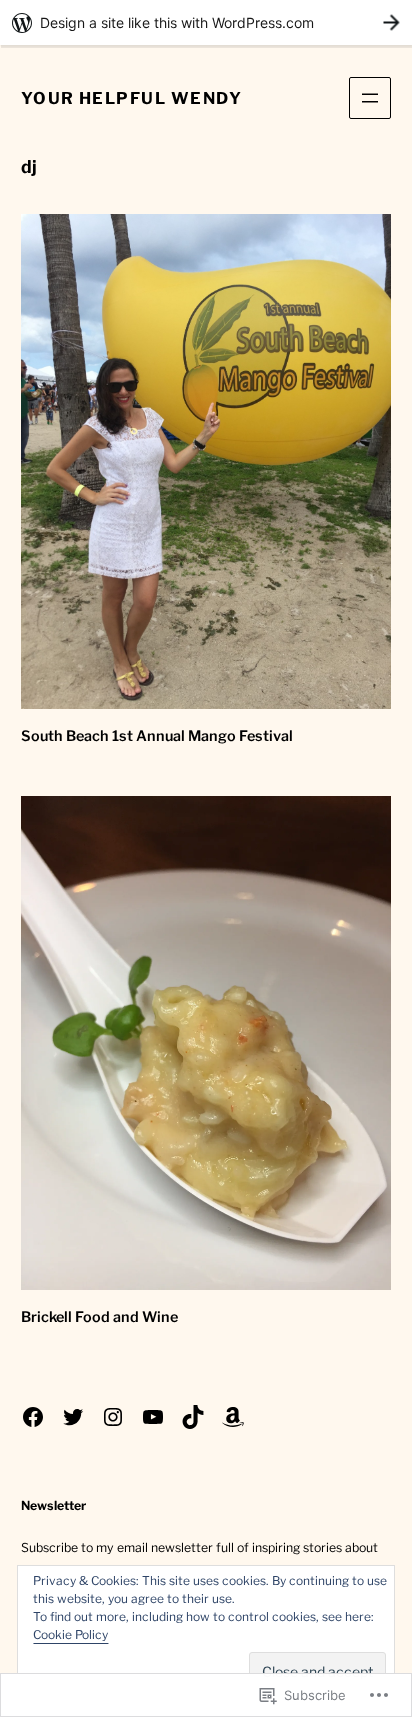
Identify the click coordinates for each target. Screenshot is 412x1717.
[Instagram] (113, 1417)
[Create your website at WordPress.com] (206, 22)
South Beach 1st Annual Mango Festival (157, 736)
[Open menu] (370, 98)
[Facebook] (33, 1417)
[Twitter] (73, 1417)
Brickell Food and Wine (99, 1317)
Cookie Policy (70, 1634)
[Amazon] (233, 1417)
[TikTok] (193, 1417)
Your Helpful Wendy (131, 98)
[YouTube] (153, 1417)
